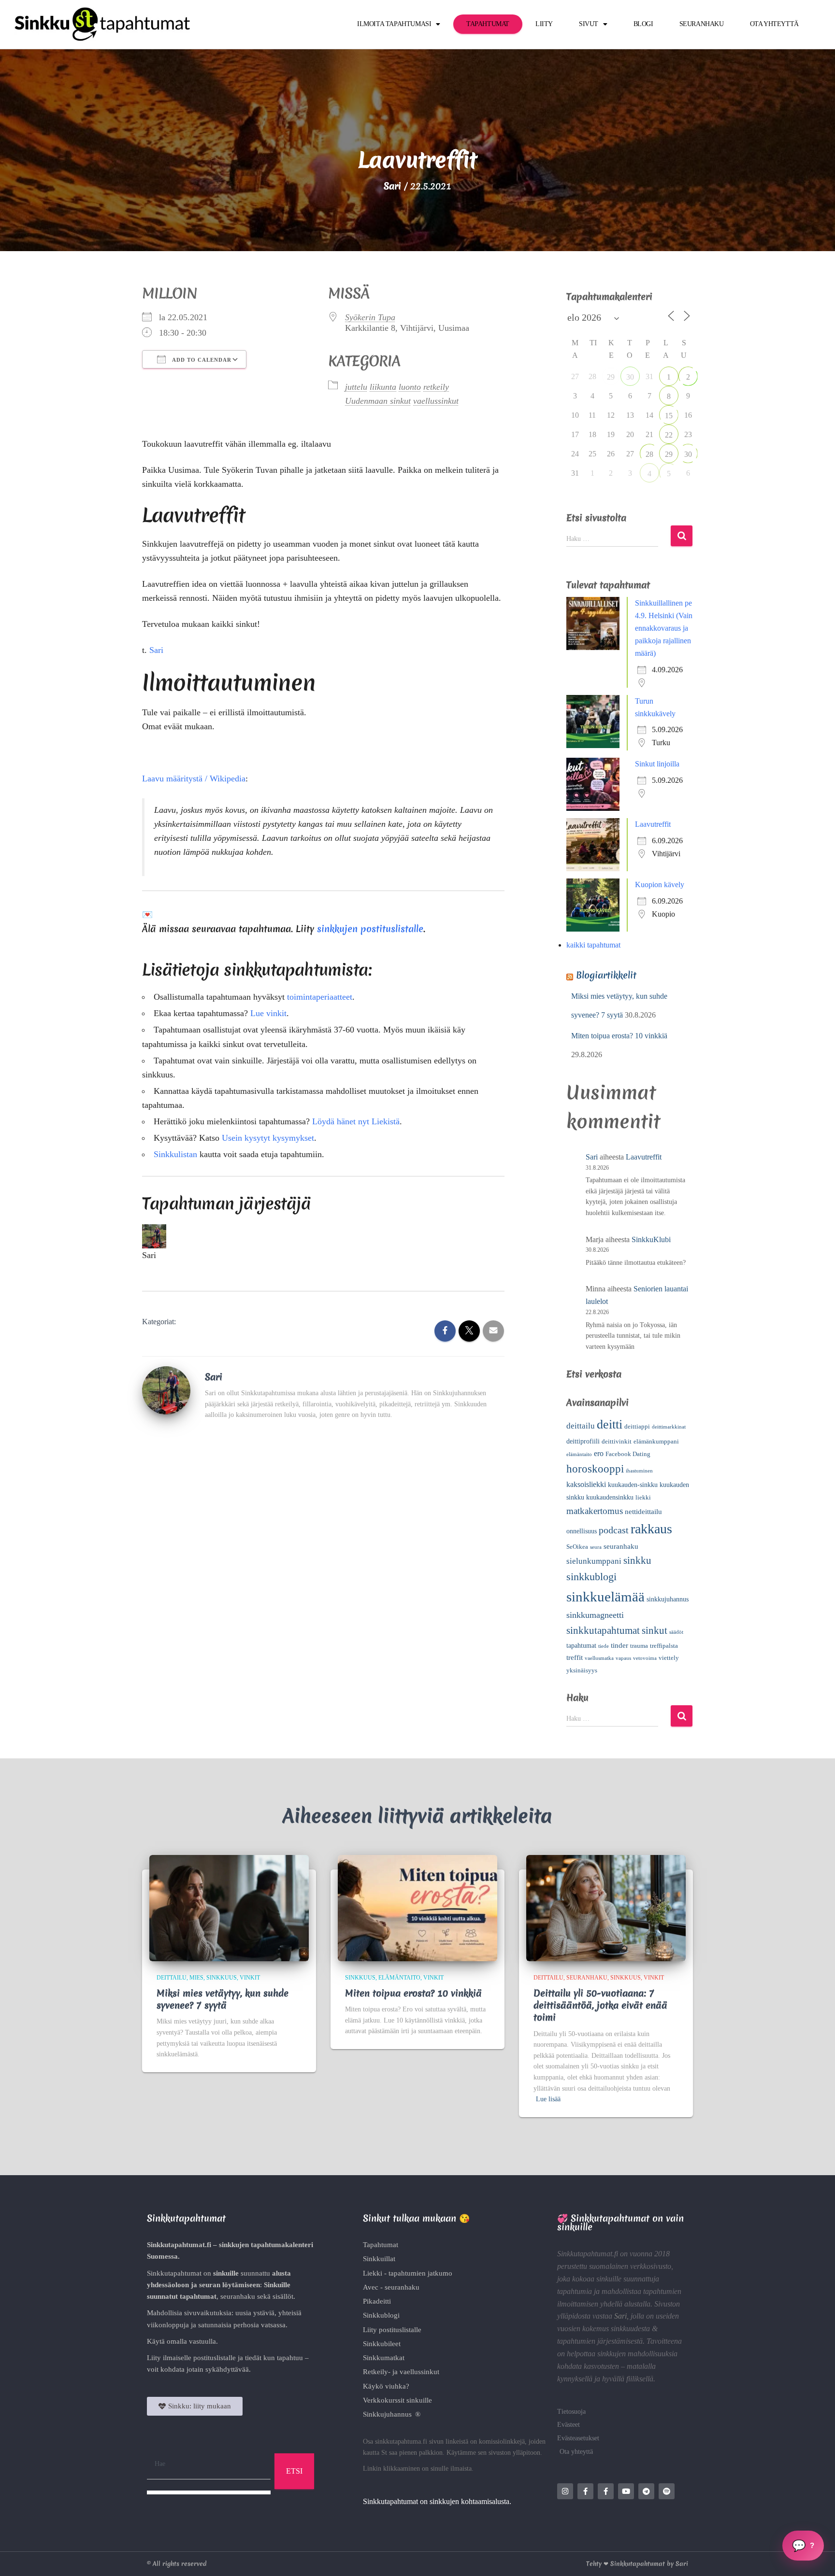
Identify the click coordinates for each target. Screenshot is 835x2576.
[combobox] (209, 2225)
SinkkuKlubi (651, 1000)
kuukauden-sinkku (633, 1245)
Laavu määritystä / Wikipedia (194, 539)
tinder (619, 1406)
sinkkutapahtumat (603, 1391)
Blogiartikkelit (606, 736)
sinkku (637, 1321)
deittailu (581, 1186)
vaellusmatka (599, 1419)
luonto (410, 147)
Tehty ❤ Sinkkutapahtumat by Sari (637, 2324)
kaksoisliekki (586, 1245)
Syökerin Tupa (370, 78)
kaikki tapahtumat (593, 705)
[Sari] (166, 1150)
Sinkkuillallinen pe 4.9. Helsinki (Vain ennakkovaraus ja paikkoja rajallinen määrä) (664, 389)
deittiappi (637, 1187)
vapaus (623, 1419)
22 (669, 195)
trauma (639, 1406)
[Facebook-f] (585, 2252)
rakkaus (651, 1289)
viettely (669, 1418)
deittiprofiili (583, 1202)
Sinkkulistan (175, 915)
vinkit (250, 1738)
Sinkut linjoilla (657, 524)
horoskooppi (595, 1229)
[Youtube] (626, 2252)
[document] (417, 2456)
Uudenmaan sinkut (378, 161)
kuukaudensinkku (610, 1258)
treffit (575, 1418)
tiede (604, 1407)
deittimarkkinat (669, 1187)
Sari (156, 410)
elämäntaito (579, 1215)
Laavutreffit (653, 585)
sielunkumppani (594, 1322)
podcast (614, 1290)
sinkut (655, 1391)
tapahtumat (581, 1406)
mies (196, 1738)
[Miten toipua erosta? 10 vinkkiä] (417, 1667)
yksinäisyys (582, 1431)
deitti (610, 1185)
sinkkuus (222, 1738)
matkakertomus (595, 1271)
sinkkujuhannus (668, 1360)
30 (630, 137)
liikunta (383, 147)
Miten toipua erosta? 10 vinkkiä (619, 796)
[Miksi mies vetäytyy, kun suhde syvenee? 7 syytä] (229, 1667)
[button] (417, 2340)
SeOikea (577, 1307)
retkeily (436, 147)
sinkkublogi (591, 1337)
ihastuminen (639, 1231)
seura (596, 1308)
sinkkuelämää (605, 1357)
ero (599, 1214)
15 (669, 176)
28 (649, 215)
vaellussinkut (436, 161)
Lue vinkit (268, 774)
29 (611, 137)
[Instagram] (565, 2252)
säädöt (676, 1393)
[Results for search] (209, 2253)
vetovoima (645, 1419)
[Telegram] (646, 2252)
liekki (643, 1258)
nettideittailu (643, 1272)
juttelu (356, 147)
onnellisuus (582, 1292)
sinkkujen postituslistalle (370, 689)
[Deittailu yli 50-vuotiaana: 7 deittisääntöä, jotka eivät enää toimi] (606, 1667)
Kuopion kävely (660, 645)
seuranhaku (621, 1307)
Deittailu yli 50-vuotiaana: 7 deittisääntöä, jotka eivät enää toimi (600, 1766)
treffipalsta (664, 1406)
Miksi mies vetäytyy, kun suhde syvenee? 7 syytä (223, 1760)
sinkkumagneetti (595, 1375)
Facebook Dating (628, 1215)
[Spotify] (667, 2252)
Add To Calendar (201, 120)
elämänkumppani (656, 1202)
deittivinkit (617, 1202)
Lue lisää (548, 1860)
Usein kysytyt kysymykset (268, 898)
